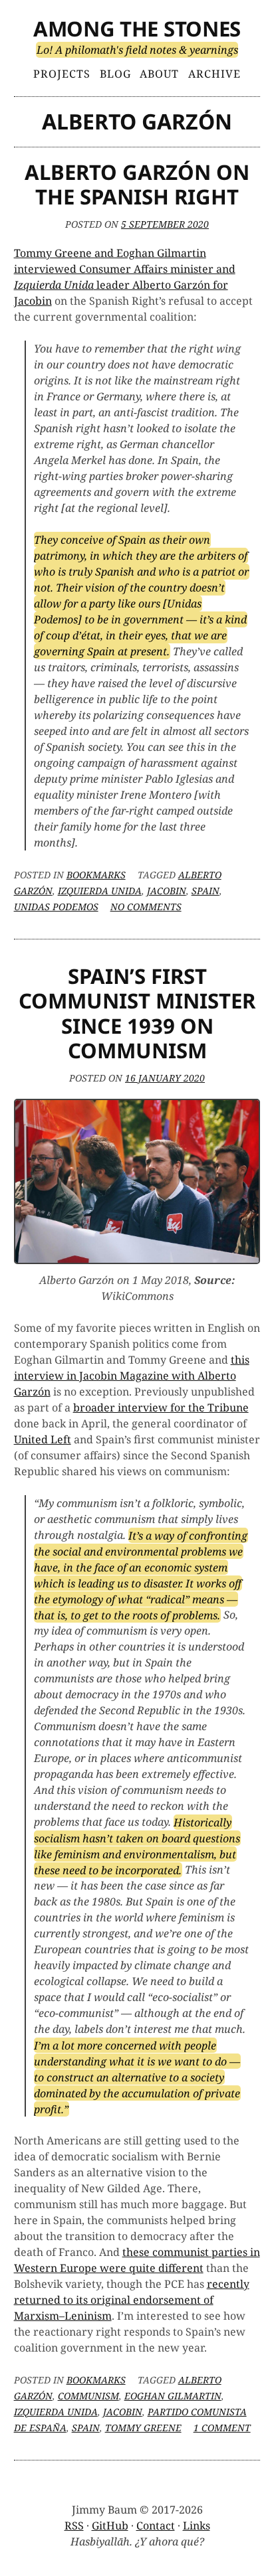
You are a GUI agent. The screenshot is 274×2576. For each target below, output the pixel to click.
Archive (214, 74)
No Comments (146, 907)
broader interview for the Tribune (161, 1408)
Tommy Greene (143, 2428)
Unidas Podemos (56, 907)
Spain (205, 891)
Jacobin (167, 891)
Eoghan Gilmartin (173, 2396)
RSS (74, 2526)
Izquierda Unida (100, 891)
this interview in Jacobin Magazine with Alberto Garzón (132, 1376)
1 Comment (222, 2428)
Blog (115, 74)
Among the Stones (137, 29)
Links (197, 2526)
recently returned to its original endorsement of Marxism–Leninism (132, 2300)
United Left (43, 1439)
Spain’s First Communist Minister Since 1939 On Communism (137, 1013)
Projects (62, 74)
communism (88, 2396)
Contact (156, 2526)
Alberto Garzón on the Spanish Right (137, 184)
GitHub (110, 2526)
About (159, 74)
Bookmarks (96, 875)
